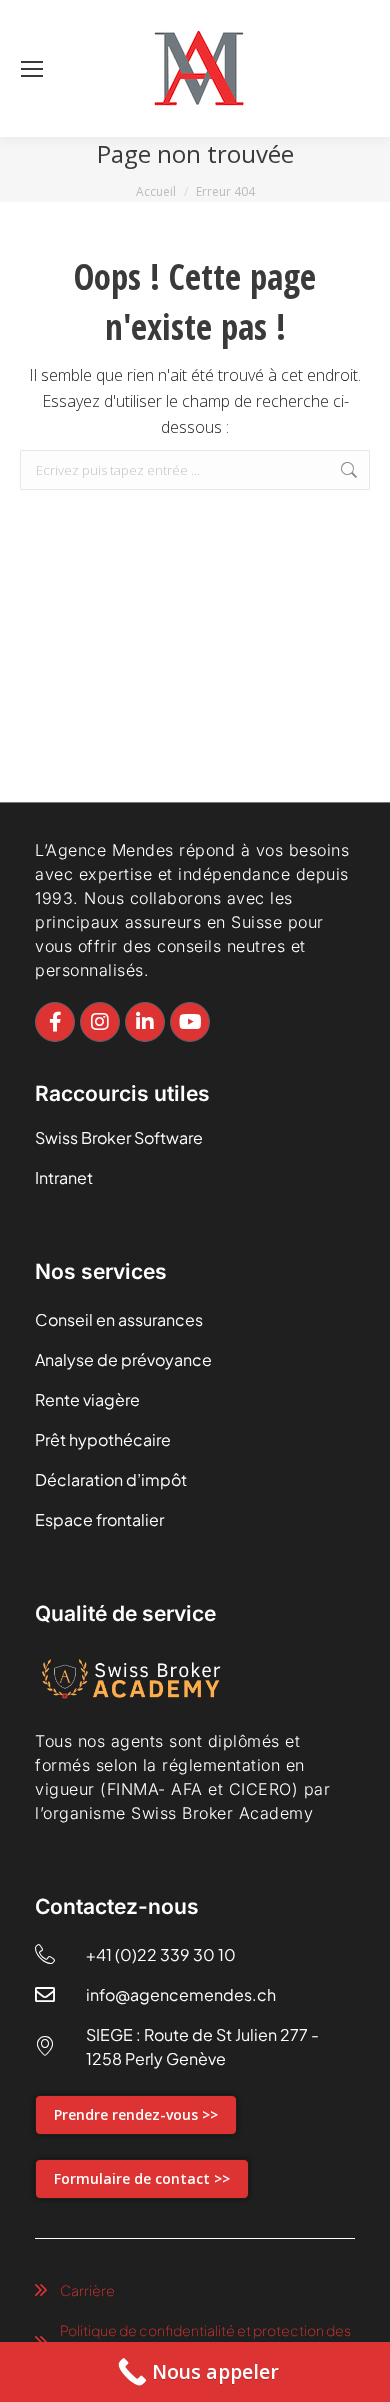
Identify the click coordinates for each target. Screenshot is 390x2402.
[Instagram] (100, 1022)
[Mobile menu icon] (32, 69)
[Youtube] (190, 1022)
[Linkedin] (145, 1022)
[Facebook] (55, 1022)
